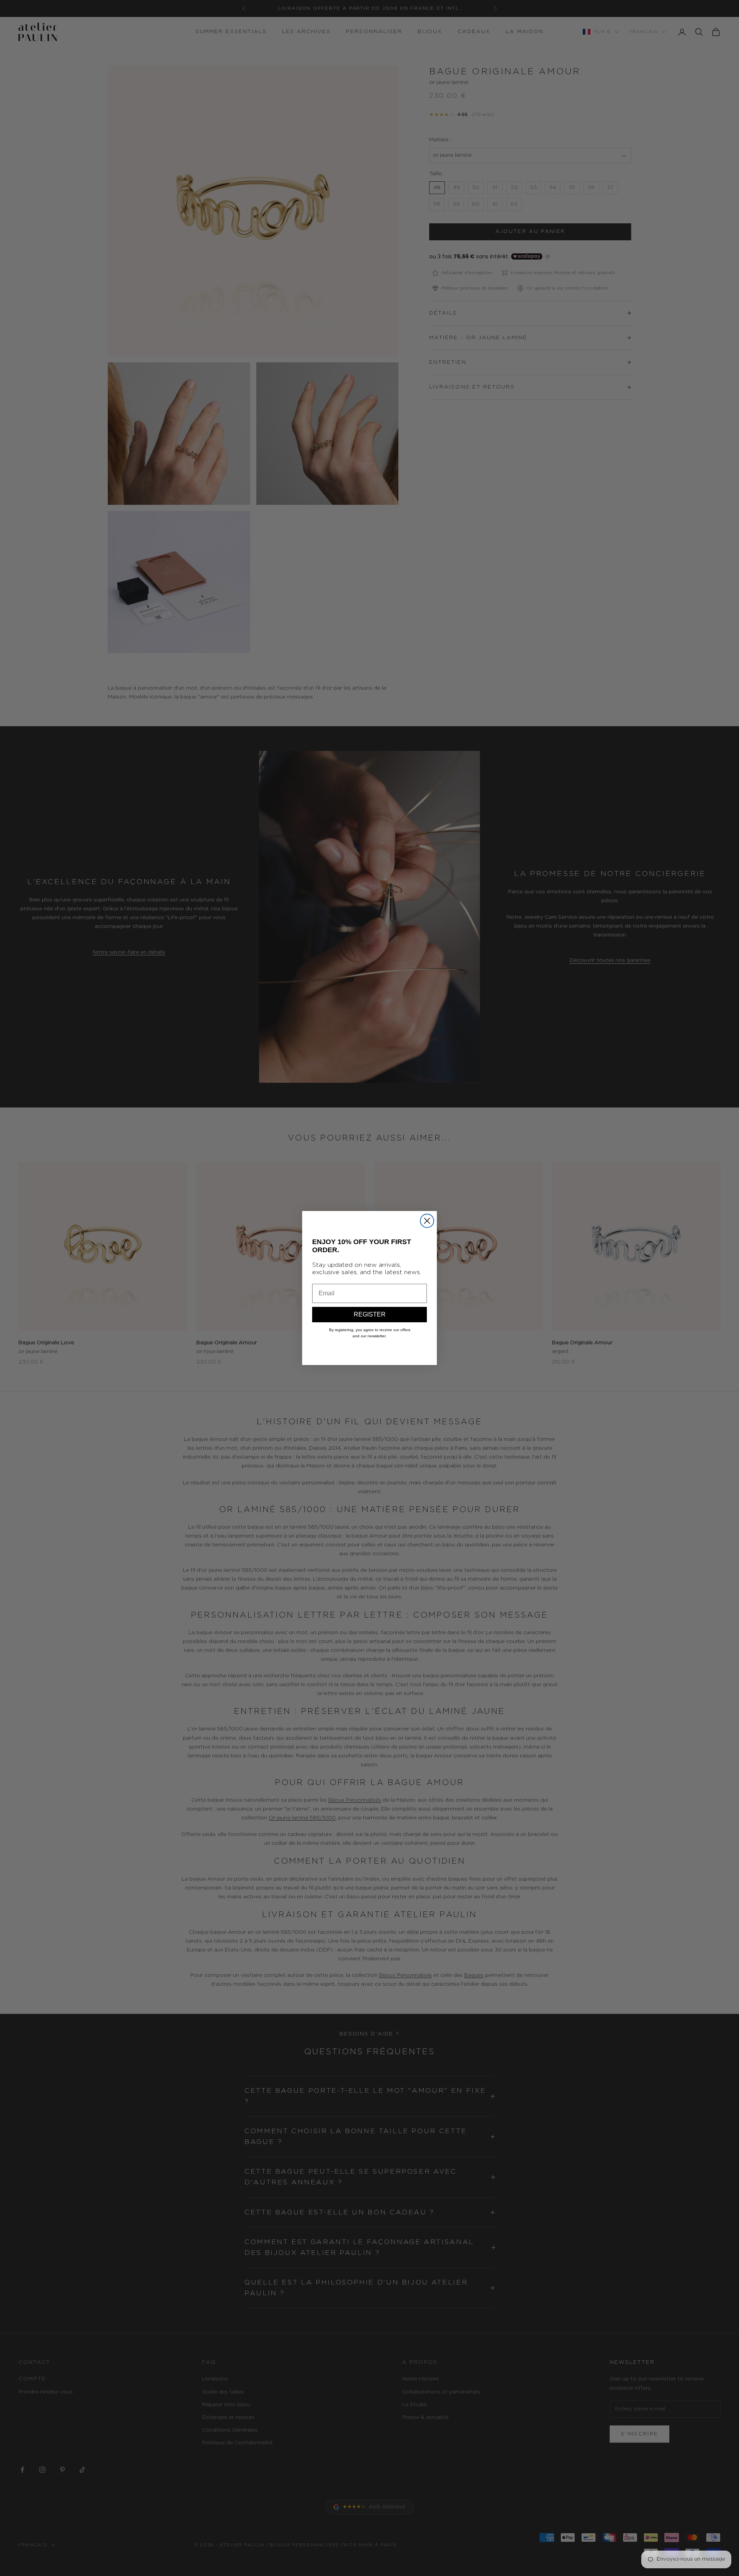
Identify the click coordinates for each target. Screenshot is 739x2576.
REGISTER (370, 1314)
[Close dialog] (427, 1221)
